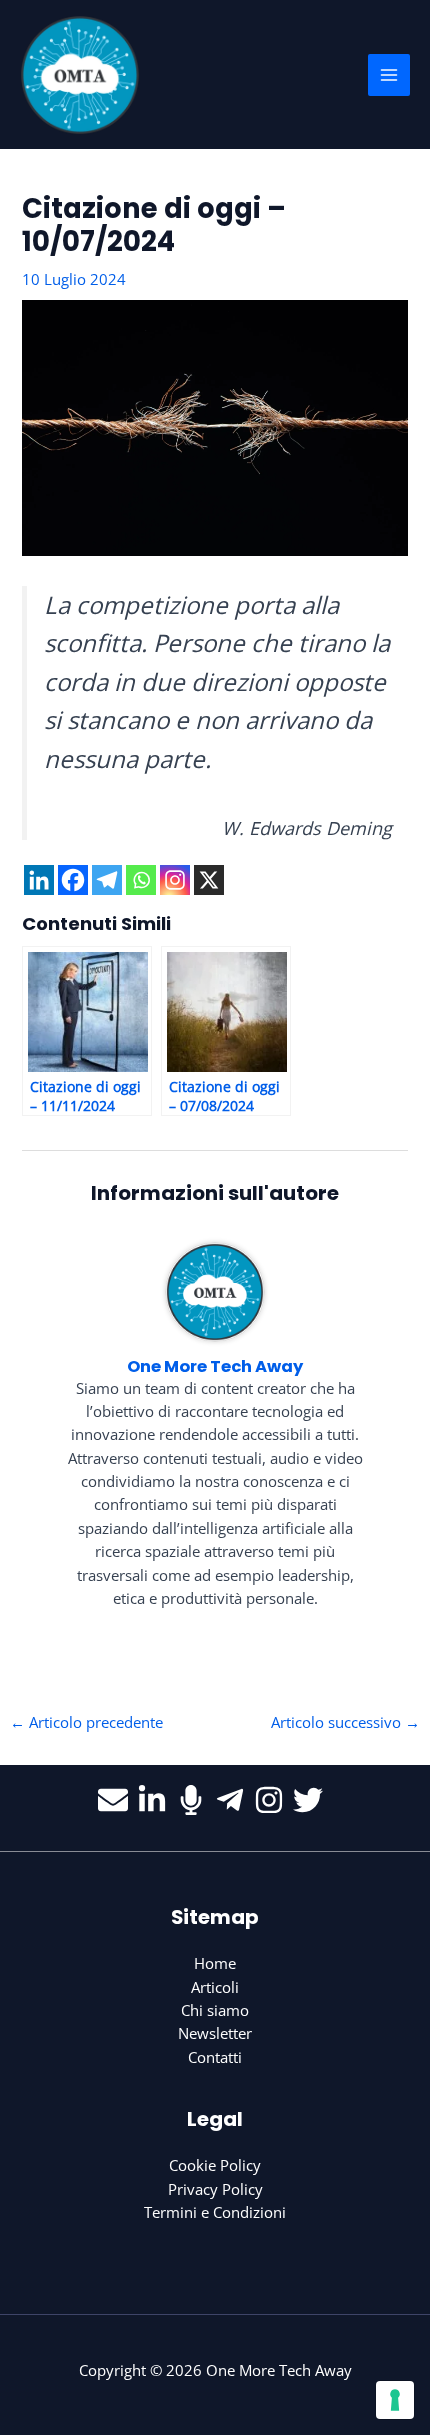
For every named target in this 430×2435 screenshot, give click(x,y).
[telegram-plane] (234, 1800)
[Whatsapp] (141, 880)
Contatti (215, 2057)
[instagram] (273, 1800)
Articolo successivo (345, 1722)
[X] (209, 880)
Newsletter (215, 2033)
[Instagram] (175, 880)
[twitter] (312, 1800)
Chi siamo (215, 2010)
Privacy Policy (215, 2189)
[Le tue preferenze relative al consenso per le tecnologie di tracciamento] (395, 2400)
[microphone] (195, 1800)
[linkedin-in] (156, 1800)
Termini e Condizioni (215, 2212)
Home (215, 1963)
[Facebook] (73, 880)
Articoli (215, 1987)
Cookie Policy (215, 2165)
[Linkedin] (39, 880)
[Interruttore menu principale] (389, 75)
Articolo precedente (86, 1722)
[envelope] (117, 1800)
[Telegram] (107, 880)
